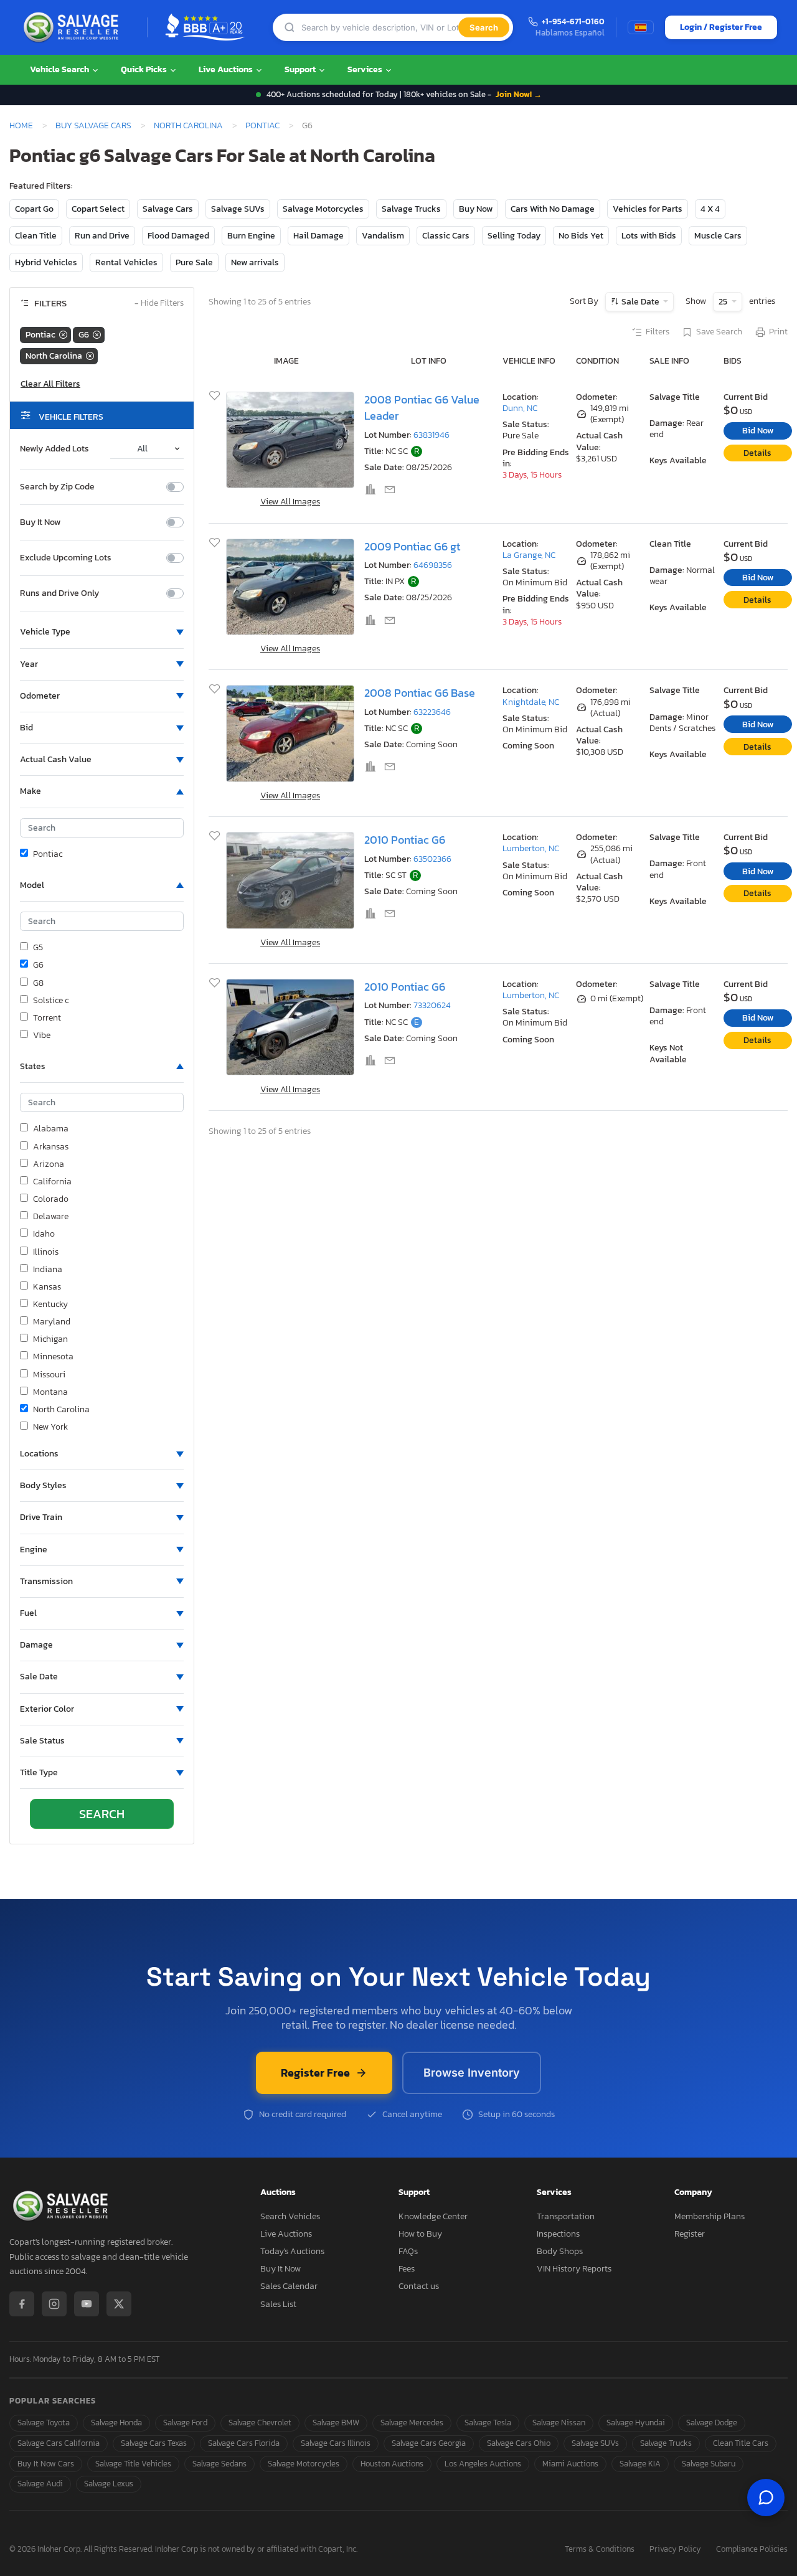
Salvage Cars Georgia (429, 2443)
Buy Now (476, 209)
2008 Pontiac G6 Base (420, 693)
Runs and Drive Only (59, 593)
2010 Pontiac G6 (405, 840)
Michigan (50, 1339)
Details (757, 453)
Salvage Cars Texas (154, 2443)
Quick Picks (145, 69)
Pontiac (262, 125)
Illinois (46, 1252)
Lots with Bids (649, 236)
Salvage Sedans (219, 2464)
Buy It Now (40, 522)
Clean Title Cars (741, 2443)
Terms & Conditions (600, 2550)
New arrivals (255, 262)
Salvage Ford (185, 2423)
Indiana (48, 1270)
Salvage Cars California (59, 2443)
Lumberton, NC (531, 848)
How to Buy (420, 2234)
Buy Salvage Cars (93, 125)
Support (301, 69)
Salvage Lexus (109, 2484)
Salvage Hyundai (636, 2423)
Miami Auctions (570, 2464)
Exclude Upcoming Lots (66, 558)
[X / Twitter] (119, 2304)
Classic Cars (446, 236)
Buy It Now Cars (46, 2464)
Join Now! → (519, 94)
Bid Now (758, 431)
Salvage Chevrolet (260, 2423)
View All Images (290, 502)
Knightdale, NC (531, 702)
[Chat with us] (766, 2498)
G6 (38, 965)
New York (50, 1427)
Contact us (419, 2286)
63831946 (432, 435)
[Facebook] (22, 2304)
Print (778, 332)
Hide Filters (159, 304)
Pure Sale (194, 262)
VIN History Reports (574, 2269)
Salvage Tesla (488, 2423)
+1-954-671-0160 (573, 22)
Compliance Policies (752, 2550)
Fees (407, 2269)
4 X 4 (710, 209)
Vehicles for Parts (648, 209)
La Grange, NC (529, 555)
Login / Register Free (721, 27)
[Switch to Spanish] (641, 27)
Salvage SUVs (238, 209)
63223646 (432, 712)
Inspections (558, 2234)
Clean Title (36, 236)
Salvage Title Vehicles (133, 2464)
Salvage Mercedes (412, 2423)
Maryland (52, 1322)
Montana (50, 1392)
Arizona (49, 1164)
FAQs (408, 2251)
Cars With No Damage (553, 209)
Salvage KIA (640, 2464)
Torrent (47, 1018)
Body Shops (560, 2251)
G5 (38, 948)
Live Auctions (227, 69)
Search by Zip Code (57, 487)
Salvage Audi (40, 2484)
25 (724, 302)
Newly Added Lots (54, 449)
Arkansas (51, 1147)
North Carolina (188, 125)
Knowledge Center (433, 2216)
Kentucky (50, 1305)
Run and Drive (102, 236)
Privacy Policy (675, 2550)
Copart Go (34, 209)
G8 (38, 983)
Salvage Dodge (712, 2423)
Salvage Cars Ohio (519, 2443)
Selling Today (514, 236)
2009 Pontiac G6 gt (412, 547)
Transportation (566, 2216)
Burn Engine (251, 236)
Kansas (47, 1287)
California (52, 1182)
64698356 (433, 565)
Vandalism (383, 236)
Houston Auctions (392, 2464)
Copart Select (98, 209)
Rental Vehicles (126, 262)
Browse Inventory (472, 2073)
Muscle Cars (718, 236)
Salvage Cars (168, 209)
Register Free (315, 2073)
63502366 (432, 859)
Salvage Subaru (709, 2464)
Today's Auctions (292, 2251)
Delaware (51, 1217)
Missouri (49, 1375)
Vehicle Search (60, 69)
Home (21, 125)
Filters (658, 332)
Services (366, 69)
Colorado (51, 1199)
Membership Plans (710, 2216)
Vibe (42, 1036)
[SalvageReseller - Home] (73, 27)
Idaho (44, 1234)
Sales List (278, 2304)
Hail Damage (318, 236)
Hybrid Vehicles (46, 262)
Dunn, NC (520, 408)
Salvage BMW (336, 2423)
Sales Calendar (289, 2286)
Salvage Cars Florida (244, 2443)
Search (484, 27)
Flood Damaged (178, 236)
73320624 (432, 1005)
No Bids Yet (581, 236)
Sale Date (640, 302)
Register (690, 2234)
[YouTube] (87, 2304)
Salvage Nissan (559, 2423)
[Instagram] (54, 2304)
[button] (102, 632)
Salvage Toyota (44, 2423)
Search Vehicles (290, 2216)
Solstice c (51, 1001)
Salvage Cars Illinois (336, 2443)
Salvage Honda (116, 2423)
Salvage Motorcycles (323, 209)
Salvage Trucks (411, 209)
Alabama (51, 1129)
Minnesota (53, 1357)
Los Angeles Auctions (483, 2464)
